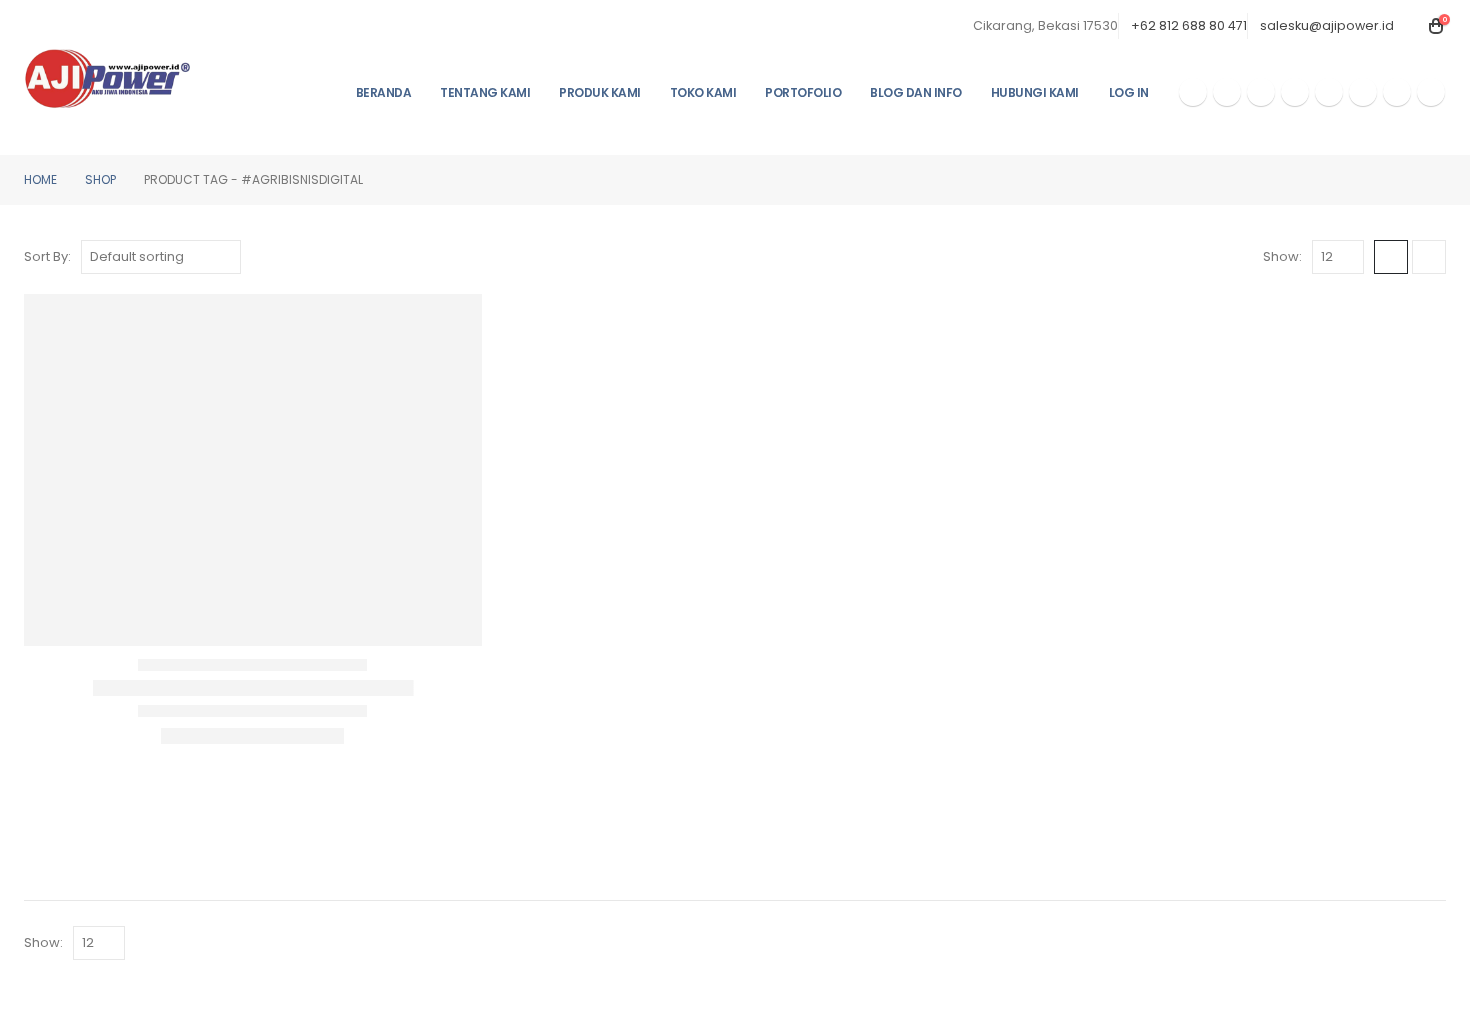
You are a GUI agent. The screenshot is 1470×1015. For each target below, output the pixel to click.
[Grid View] (1391, 257)
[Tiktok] (1431, 92)
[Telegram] (1363, 92)
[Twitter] (1227, 92)
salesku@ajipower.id (1327, 25)
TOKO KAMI (703, 92)
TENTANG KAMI (485, 92)
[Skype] (1329, 92)
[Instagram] (1295, 92)
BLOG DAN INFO (916, 92)
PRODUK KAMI (600, 92)
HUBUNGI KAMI (1035, 92)
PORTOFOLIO (803, 92)
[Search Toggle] (1412, 26)
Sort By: (47, 256)
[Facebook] (1193, 92)
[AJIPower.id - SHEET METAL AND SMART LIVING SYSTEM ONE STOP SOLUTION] (108, 78)
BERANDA (384, 92)
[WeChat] (1397, 92)
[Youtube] (1261, 92)
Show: (1282, 256)
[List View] (1429, 257)
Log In (1129, 92)
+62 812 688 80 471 (1189, 25)
